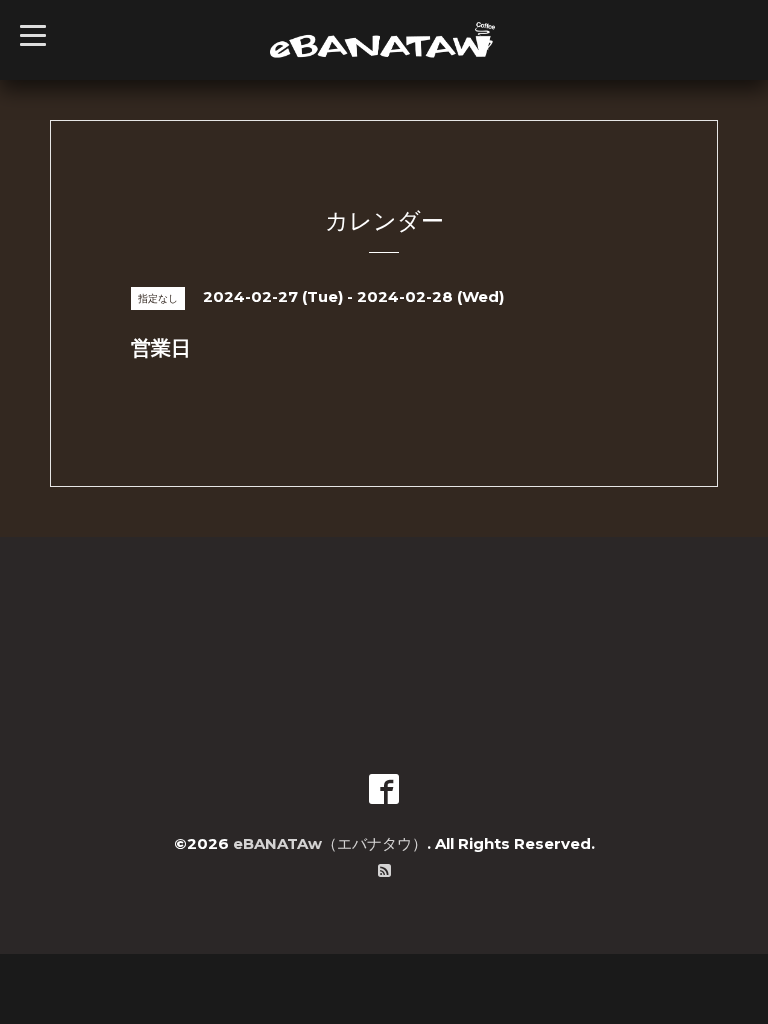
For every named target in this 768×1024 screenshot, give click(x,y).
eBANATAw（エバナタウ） (330, 843)
